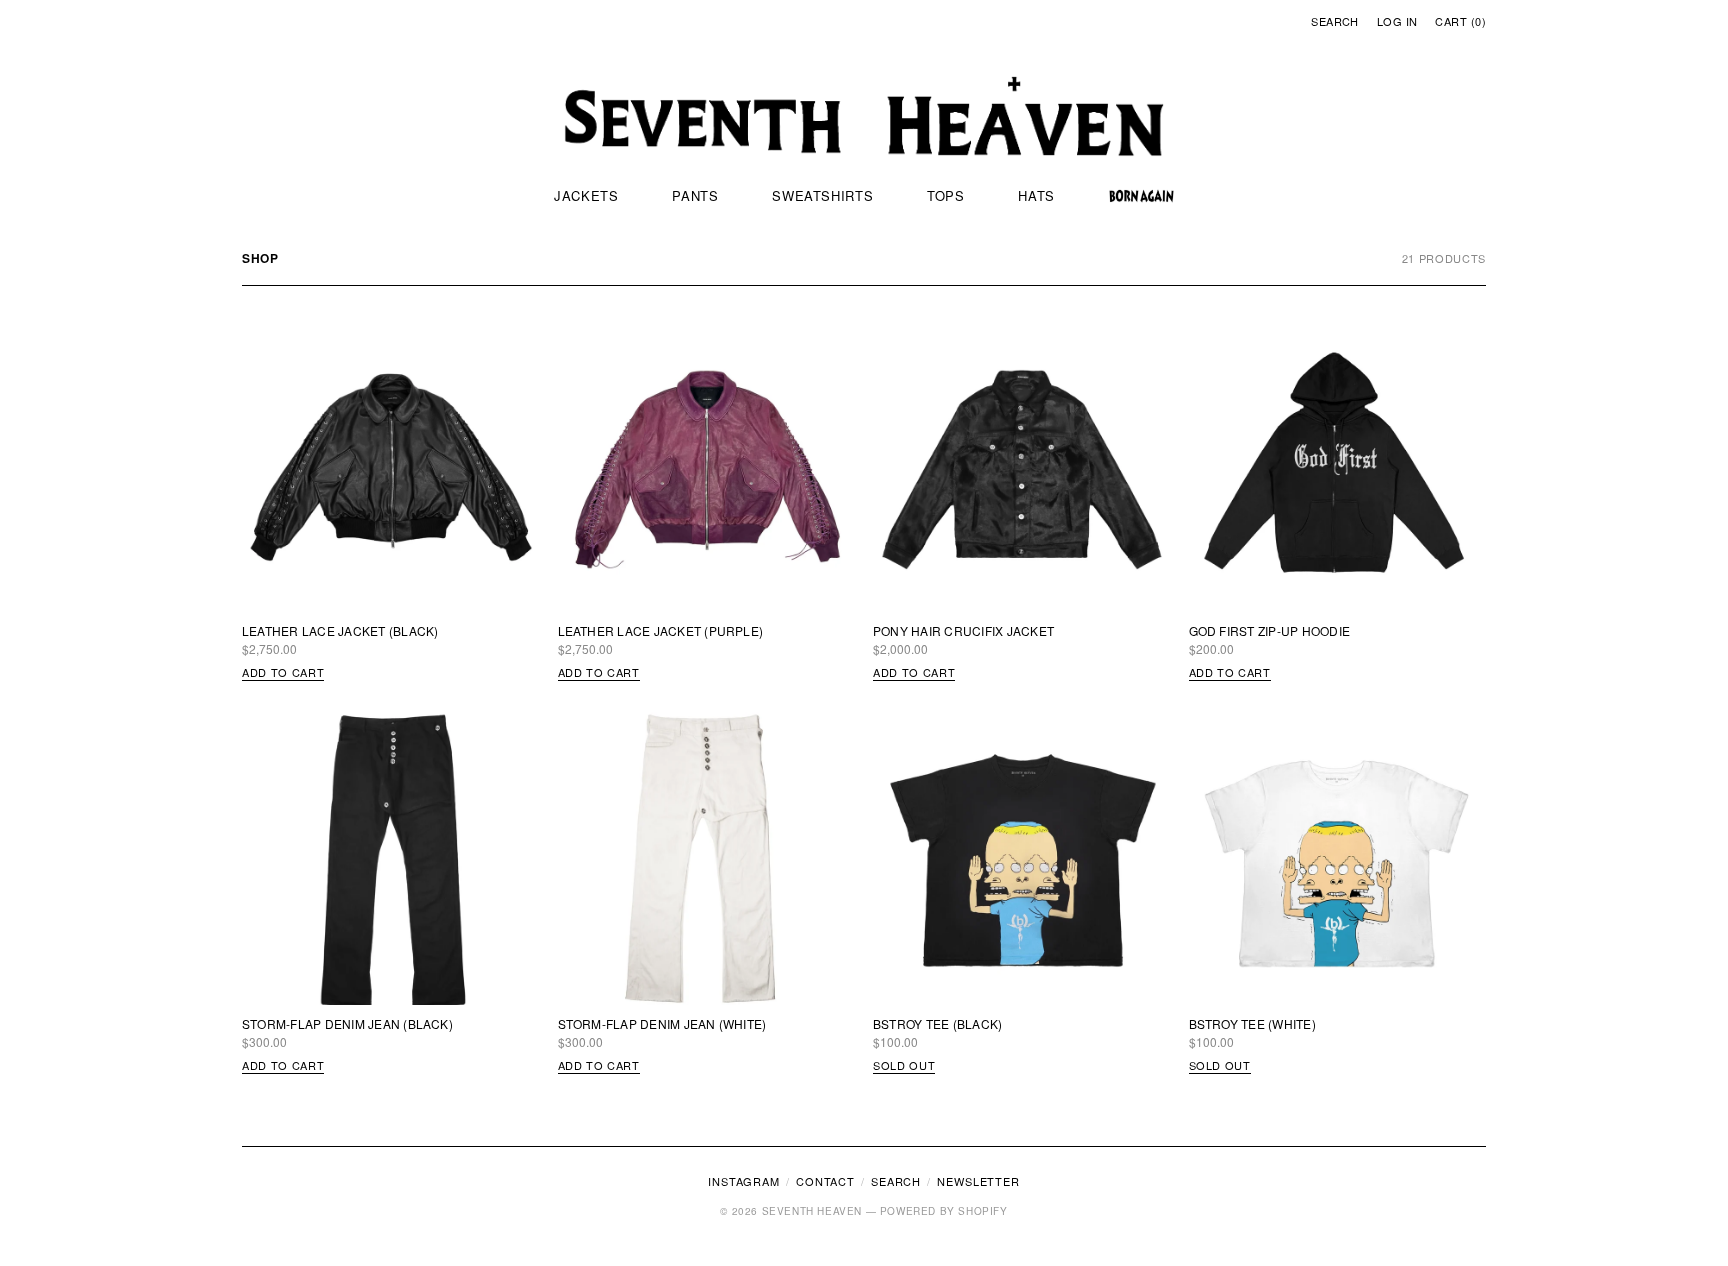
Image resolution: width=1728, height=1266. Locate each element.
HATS (1036, 195)
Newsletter (978, 1181)
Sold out (904, 1065)
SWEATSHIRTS (822, 195)
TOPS (946, 195)
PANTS (695, 195)
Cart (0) (1460, 21)
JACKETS (586, 195)
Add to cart (283, 672)
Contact (825, 1181)
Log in (1397, 21)
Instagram (744, 1181)
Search (1335, 21)
